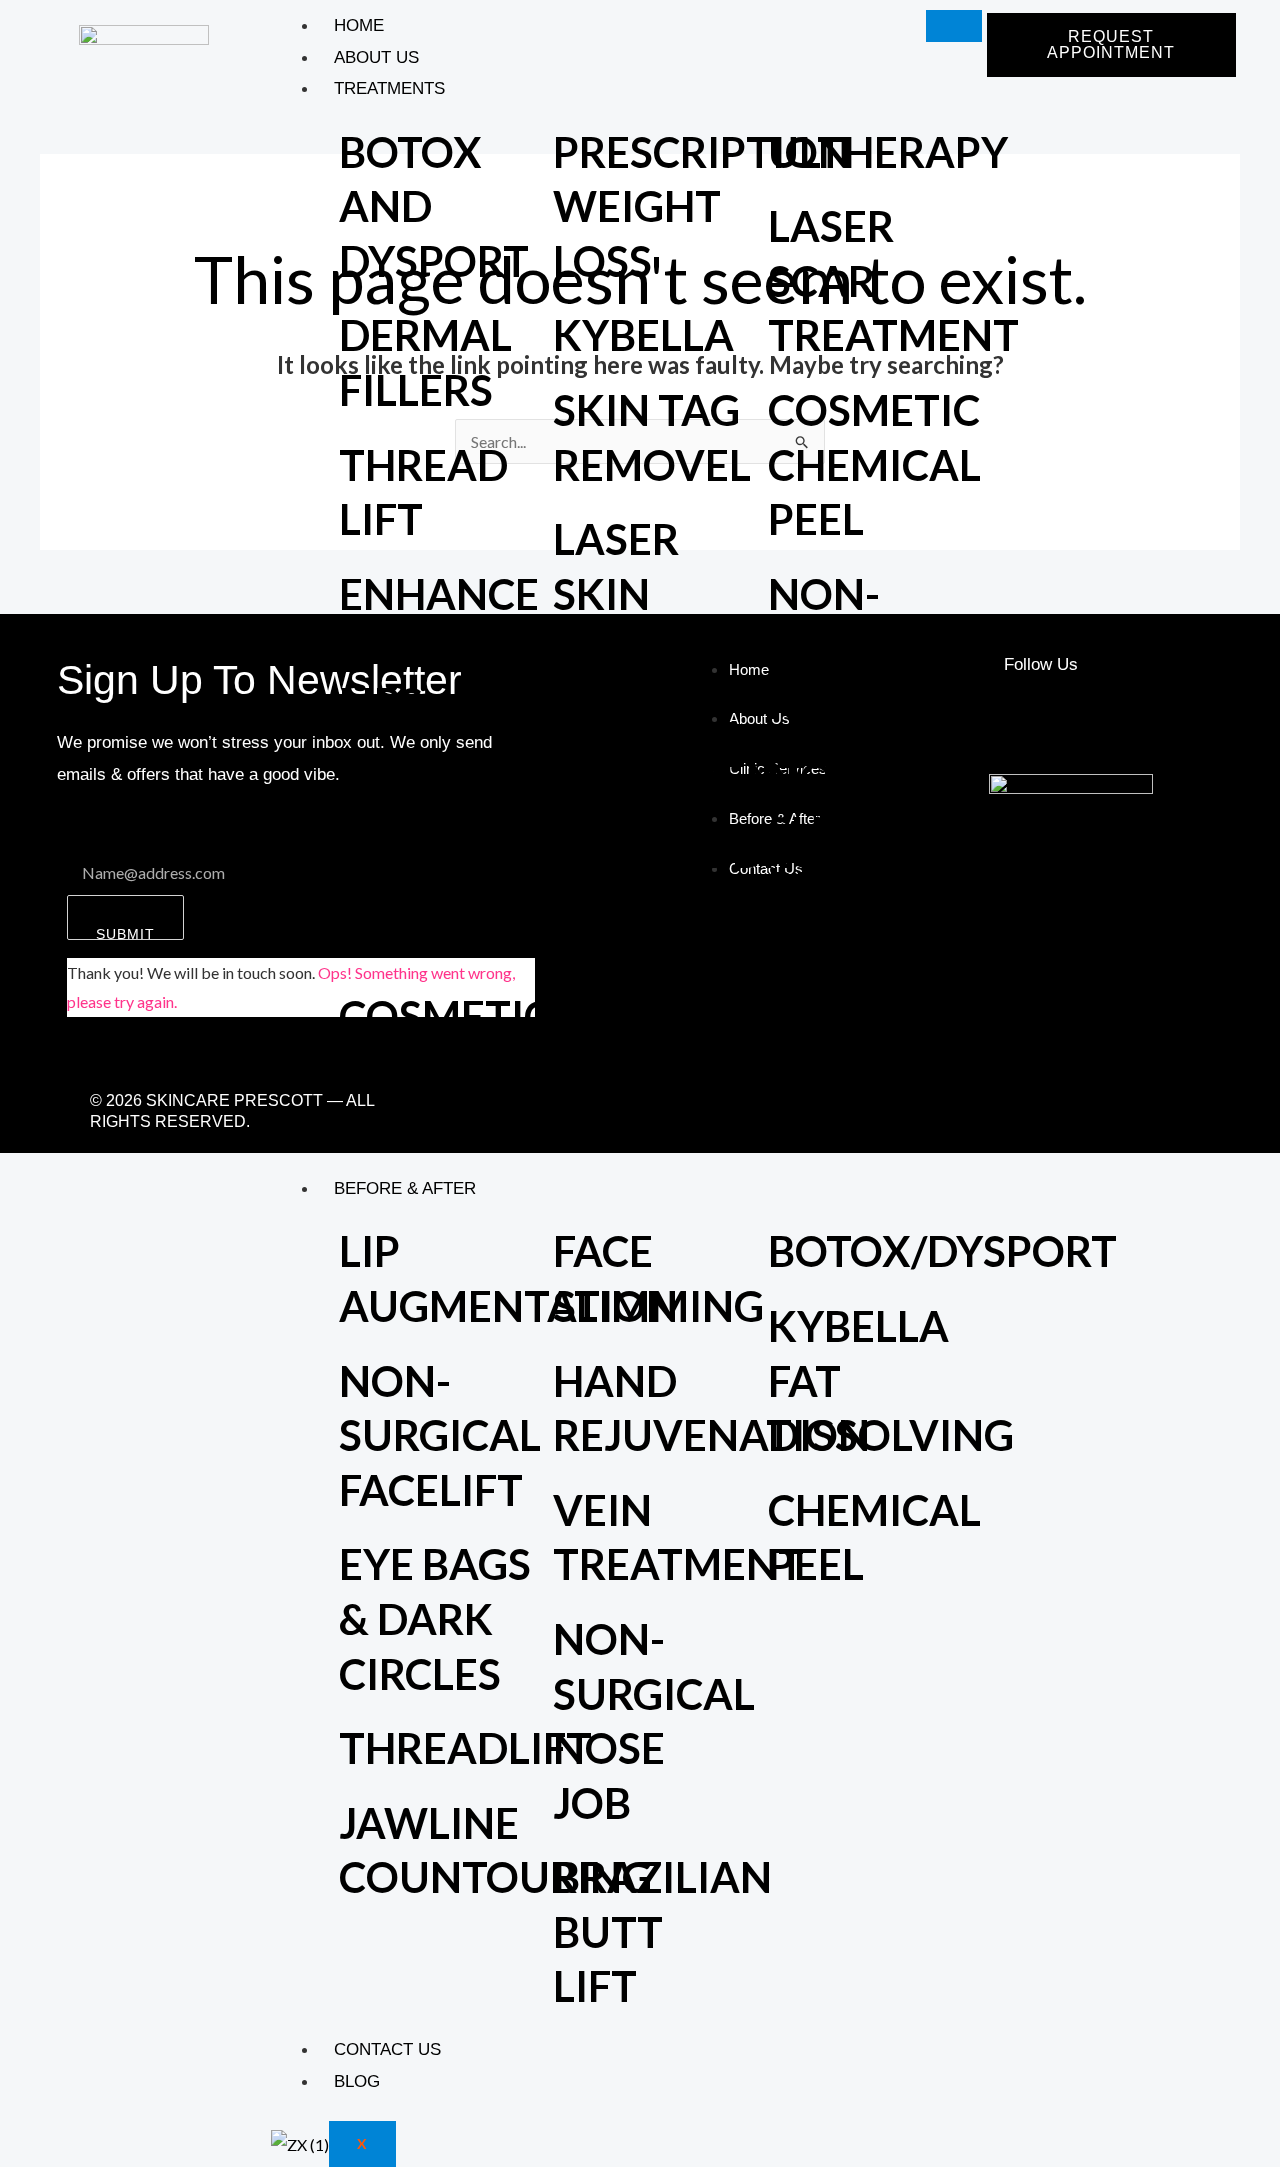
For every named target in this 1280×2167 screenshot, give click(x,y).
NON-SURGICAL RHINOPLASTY (913, 648)
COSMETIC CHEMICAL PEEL (874, 464)
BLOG (357, 2081)
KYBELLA (643, 335)
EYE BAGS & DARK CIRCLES (435, 1618)
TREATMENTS (389, 88)
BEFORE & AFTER (405, 1188)
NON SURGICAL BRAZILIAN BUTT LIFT (877, 887)
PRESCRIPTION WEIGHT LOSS (701, 206)
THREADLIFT (465, 1748)
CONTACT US (387, 2049)
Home (359, 25)
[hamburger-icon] (954, 26)
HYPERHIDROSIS (717, 852)
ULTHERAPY (888, 152)
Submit (125, 933)
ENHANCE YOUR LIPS (439, 648)
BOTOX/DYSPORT (942, 1251)
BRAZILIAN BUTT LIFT (662, 1931)
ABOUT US (376, 57)
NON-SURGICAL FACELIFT (440, 1435)
